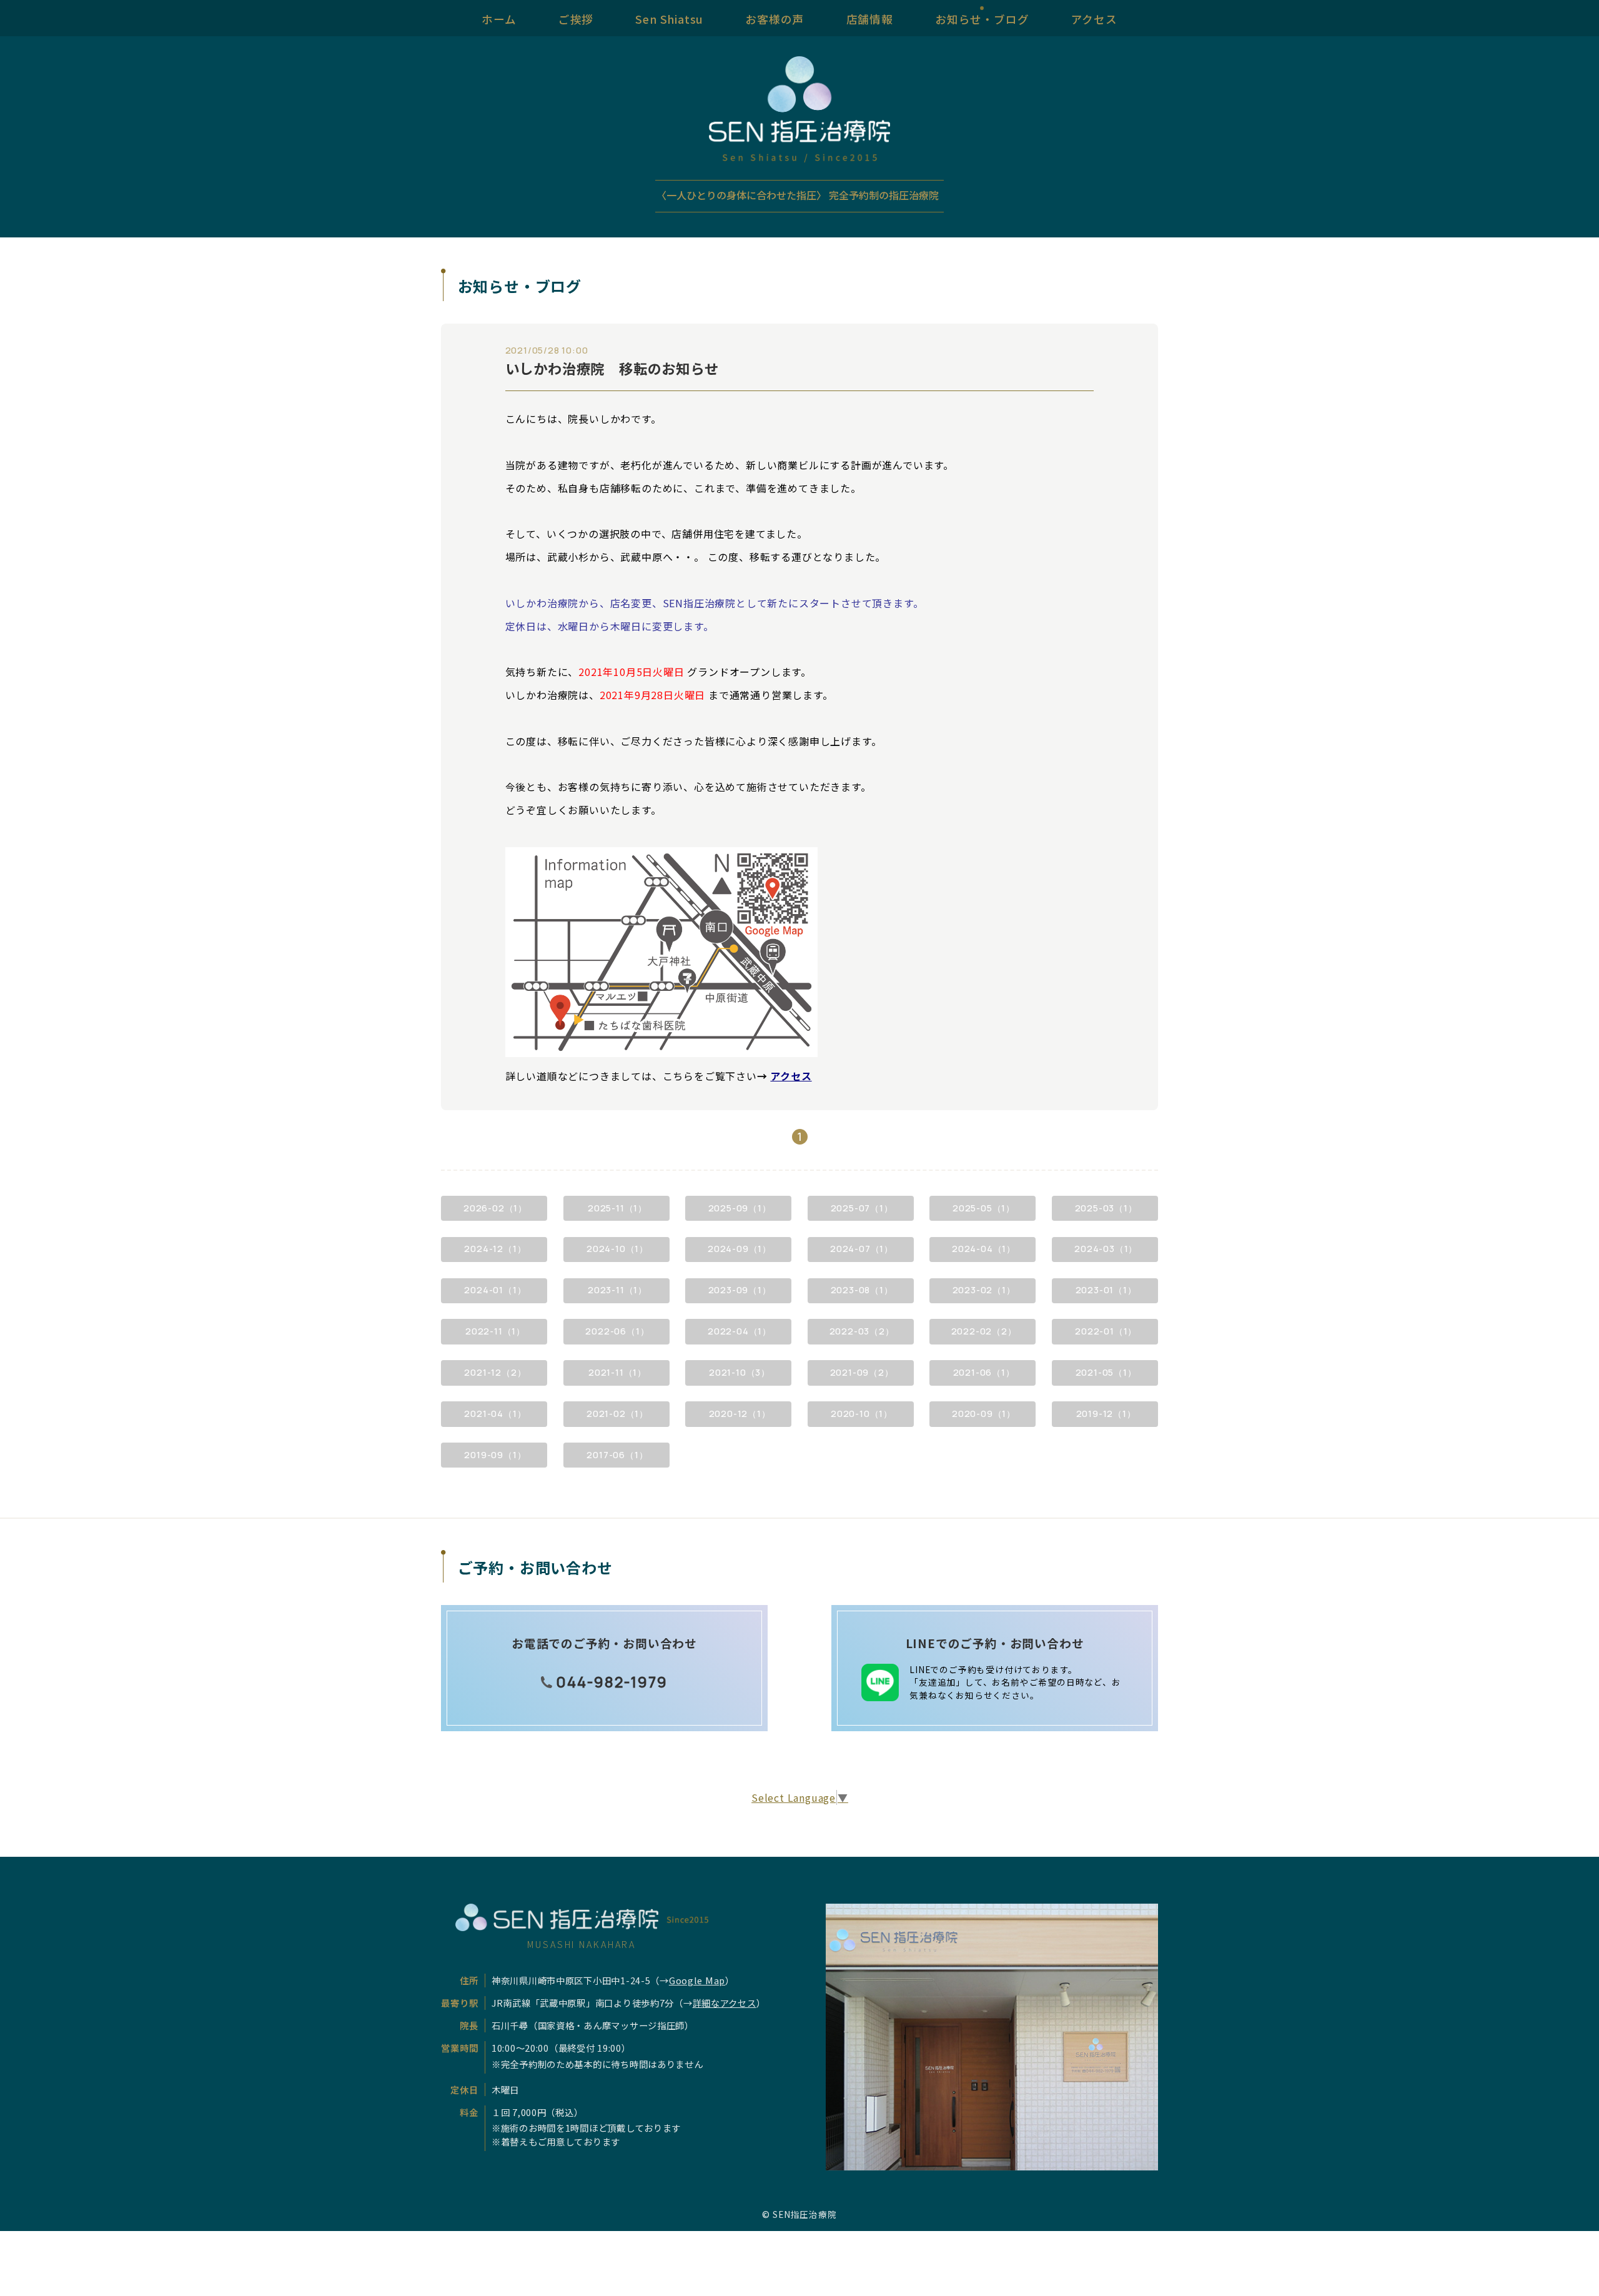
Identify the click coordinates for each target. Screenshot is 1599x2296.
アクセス (1094, 18)
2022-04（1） (740, 1331)
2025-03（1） (1106, 1208)
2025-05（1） (984, 1208)
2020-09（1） (984, 1414)
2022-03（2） (862, 1331)
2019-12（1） (1106, 1414)
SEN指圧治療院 (804, 2214)
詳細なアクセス (725, 2003)
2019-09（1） (495, 1455)
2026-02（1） (495, 1208)
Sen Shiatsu (669, 18)
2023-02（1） (984, 1290)
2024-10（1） (617, 1249)
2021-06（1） (984, 1372)
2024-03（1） (1106, 1249)
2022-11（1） (495, 1331)
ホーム (499, 18)
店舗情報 (870, 18)
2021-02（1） (617, 1414)
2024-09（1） (740, 1249)
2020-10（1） (862, 1414)
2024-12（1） (495, 1249)
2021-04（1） (495, 1414)
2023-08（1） (862, 1290)
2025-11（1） (617, 1208)
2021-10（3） (740, 1372)
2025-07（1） (862, 1208)
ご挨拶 (576, 18)
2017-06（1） (617, 1455)
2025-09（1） (740, 1208)
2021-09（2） (862, 1372)
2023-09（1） (740, 1290)
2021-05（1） (1106, 1372)
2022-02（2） (984, 1331)
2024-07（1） (862, 1249)
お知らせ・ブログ (982, 18)
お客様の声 (775, 18)
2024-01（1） (495, 1290)
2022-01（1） (1106, 1331)
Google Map (697, 1980)
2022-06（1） (617, 1331)
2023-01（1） (1106, 1290)
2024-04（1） (984, 1249)
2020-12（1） (740, 1414)
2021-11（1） (617, 1372)
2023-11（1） (617, 1290)
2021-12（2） (495, 1372)
